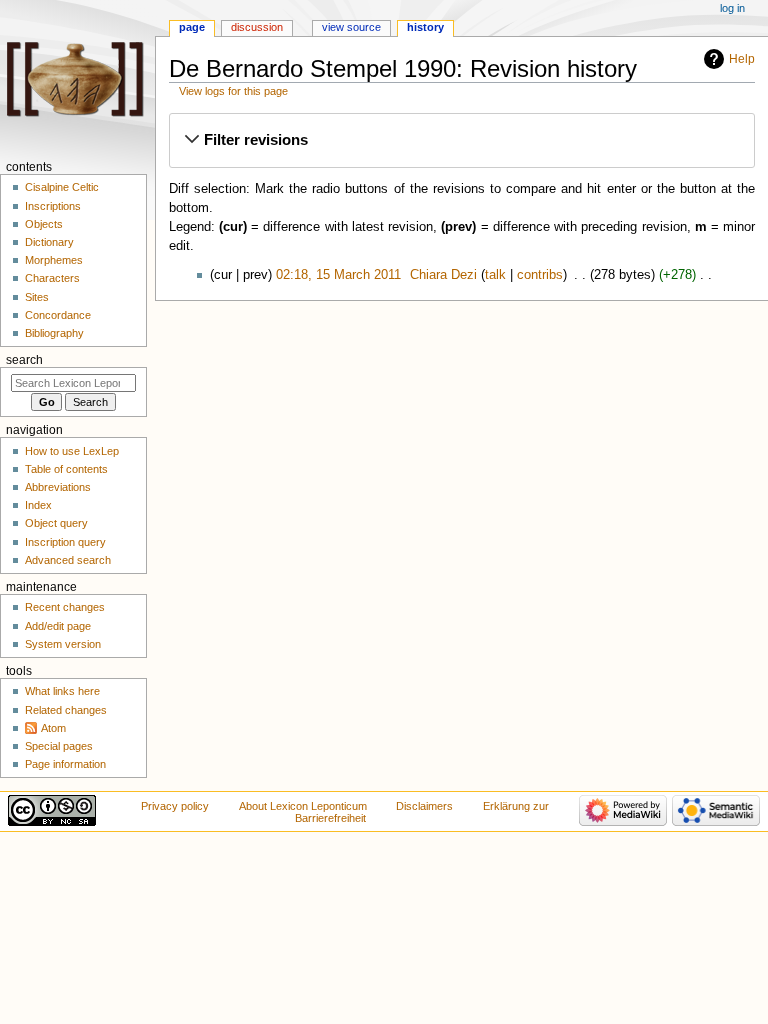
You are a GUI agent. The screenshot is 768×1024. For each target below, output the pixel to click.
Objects (44, 224)
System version (63, 644)
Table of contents (66, 469)
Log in (732, 8)
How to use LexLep (72, 451)
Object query (56, 523)
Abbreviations (58, 487)
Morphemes (54, 260)
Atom (53, 728)
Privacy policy (175, 806)
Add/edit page (58, 626)
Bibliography (54, 333)
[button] (461, 140)
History (425, 27)
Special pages (59, 746)
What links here (62, 691)
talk (495, 275)
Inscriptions (53, 206)
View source (351, 27)
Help (742, 59)
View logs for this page (233, 91)
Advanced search (68, 560)
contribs (540, 275)
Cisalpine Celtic (62, 187)
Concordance (58, 315)
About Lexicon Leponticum (303, 806)
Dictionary (49, 242)
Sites (37, 297)
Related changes (66, 710)
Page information (65, 764)
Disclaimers (424, 806)
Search (24, 360)
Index (38, 505)
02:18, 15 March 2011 (338, 275)
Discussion (257, 27)
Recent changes (65, 607)
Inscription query (65, 542)
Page (192, 27)
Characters (52, 278)
